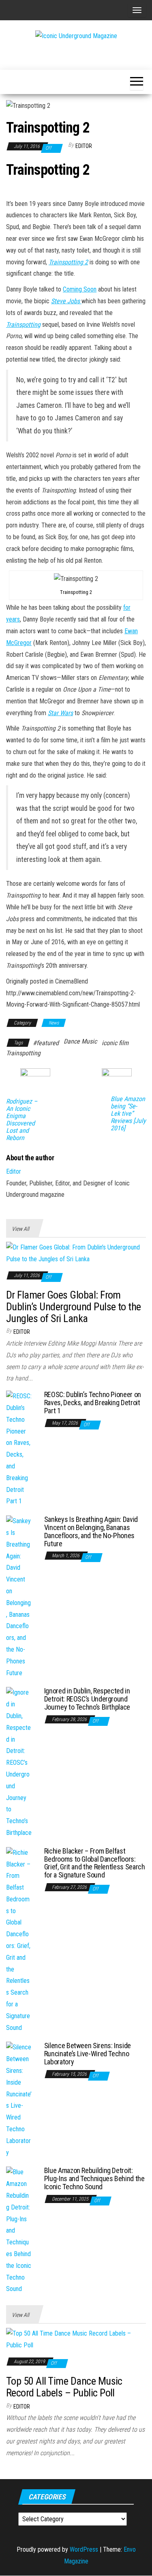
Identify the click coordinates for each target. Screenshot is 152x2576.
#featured (46, 1043)
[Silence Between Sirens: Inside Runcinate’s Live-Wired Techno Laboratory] (19, 2100)
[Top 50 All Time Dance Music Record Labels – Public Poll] (76, 2339)
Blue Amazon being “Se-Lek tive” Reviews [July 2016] (128, 1114)
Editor (84, 146)
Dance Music (80, 1041)
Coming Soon (80, 289)
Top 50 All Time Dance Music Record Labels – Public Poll (64, 2387)
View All (20, 1229)
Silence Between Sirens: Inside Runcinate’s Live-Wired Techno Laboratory (88, 2054)
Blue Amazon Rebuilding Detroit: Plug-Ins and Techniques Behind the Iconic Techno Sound (94, 2178)
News (54, 1023)
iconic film (115, 1043)
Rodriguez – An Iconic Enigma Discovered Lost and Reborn (22, 1120)
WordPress (84, 2549)
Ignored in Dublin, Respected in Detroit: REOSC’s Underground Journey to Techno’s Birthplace (87, 1699)
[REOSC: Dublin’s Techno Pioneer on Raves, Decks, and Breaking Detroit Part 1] (19, 1448)
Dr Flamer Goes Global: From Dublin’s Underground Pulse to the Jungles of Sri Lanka (74, 1306)
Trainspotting (23, 1053)
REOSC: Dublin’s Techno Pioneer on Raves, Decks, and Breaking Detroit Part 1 (93, 1403)
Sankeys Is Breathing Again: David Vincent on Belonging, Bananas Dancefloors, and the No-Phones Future (91, 1531)
